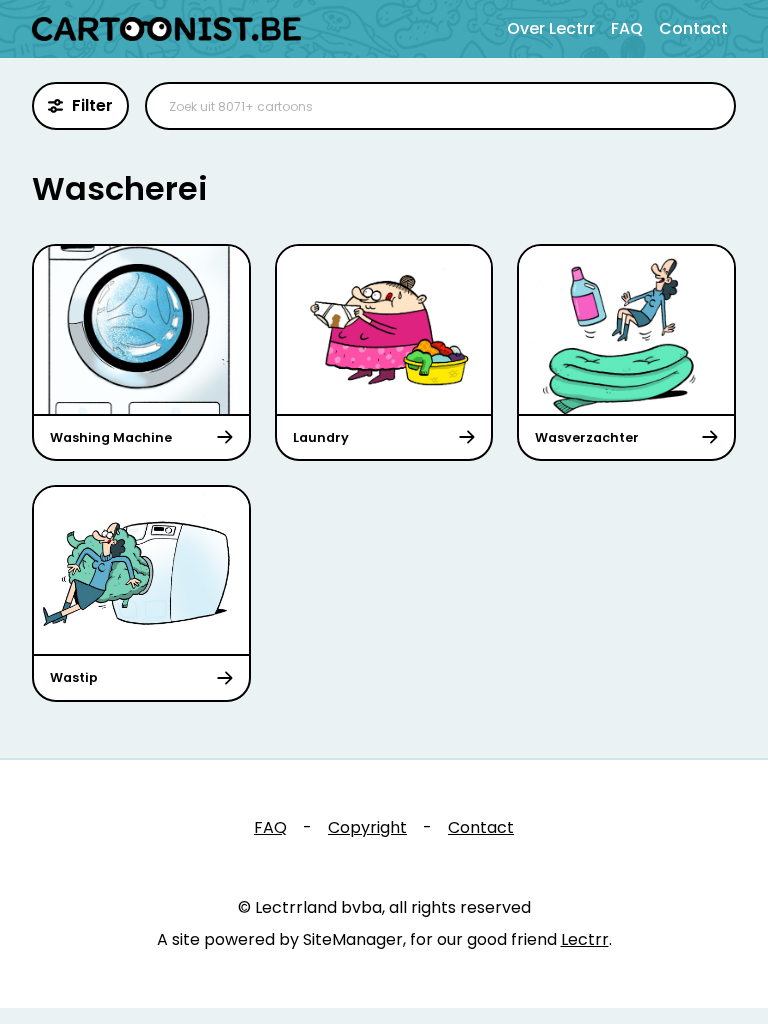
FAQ (627, 28)
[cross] (708, 106)
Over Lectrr (551, 28)
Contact (693, 28)
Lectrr (585, 939)
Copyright (367, 827)
